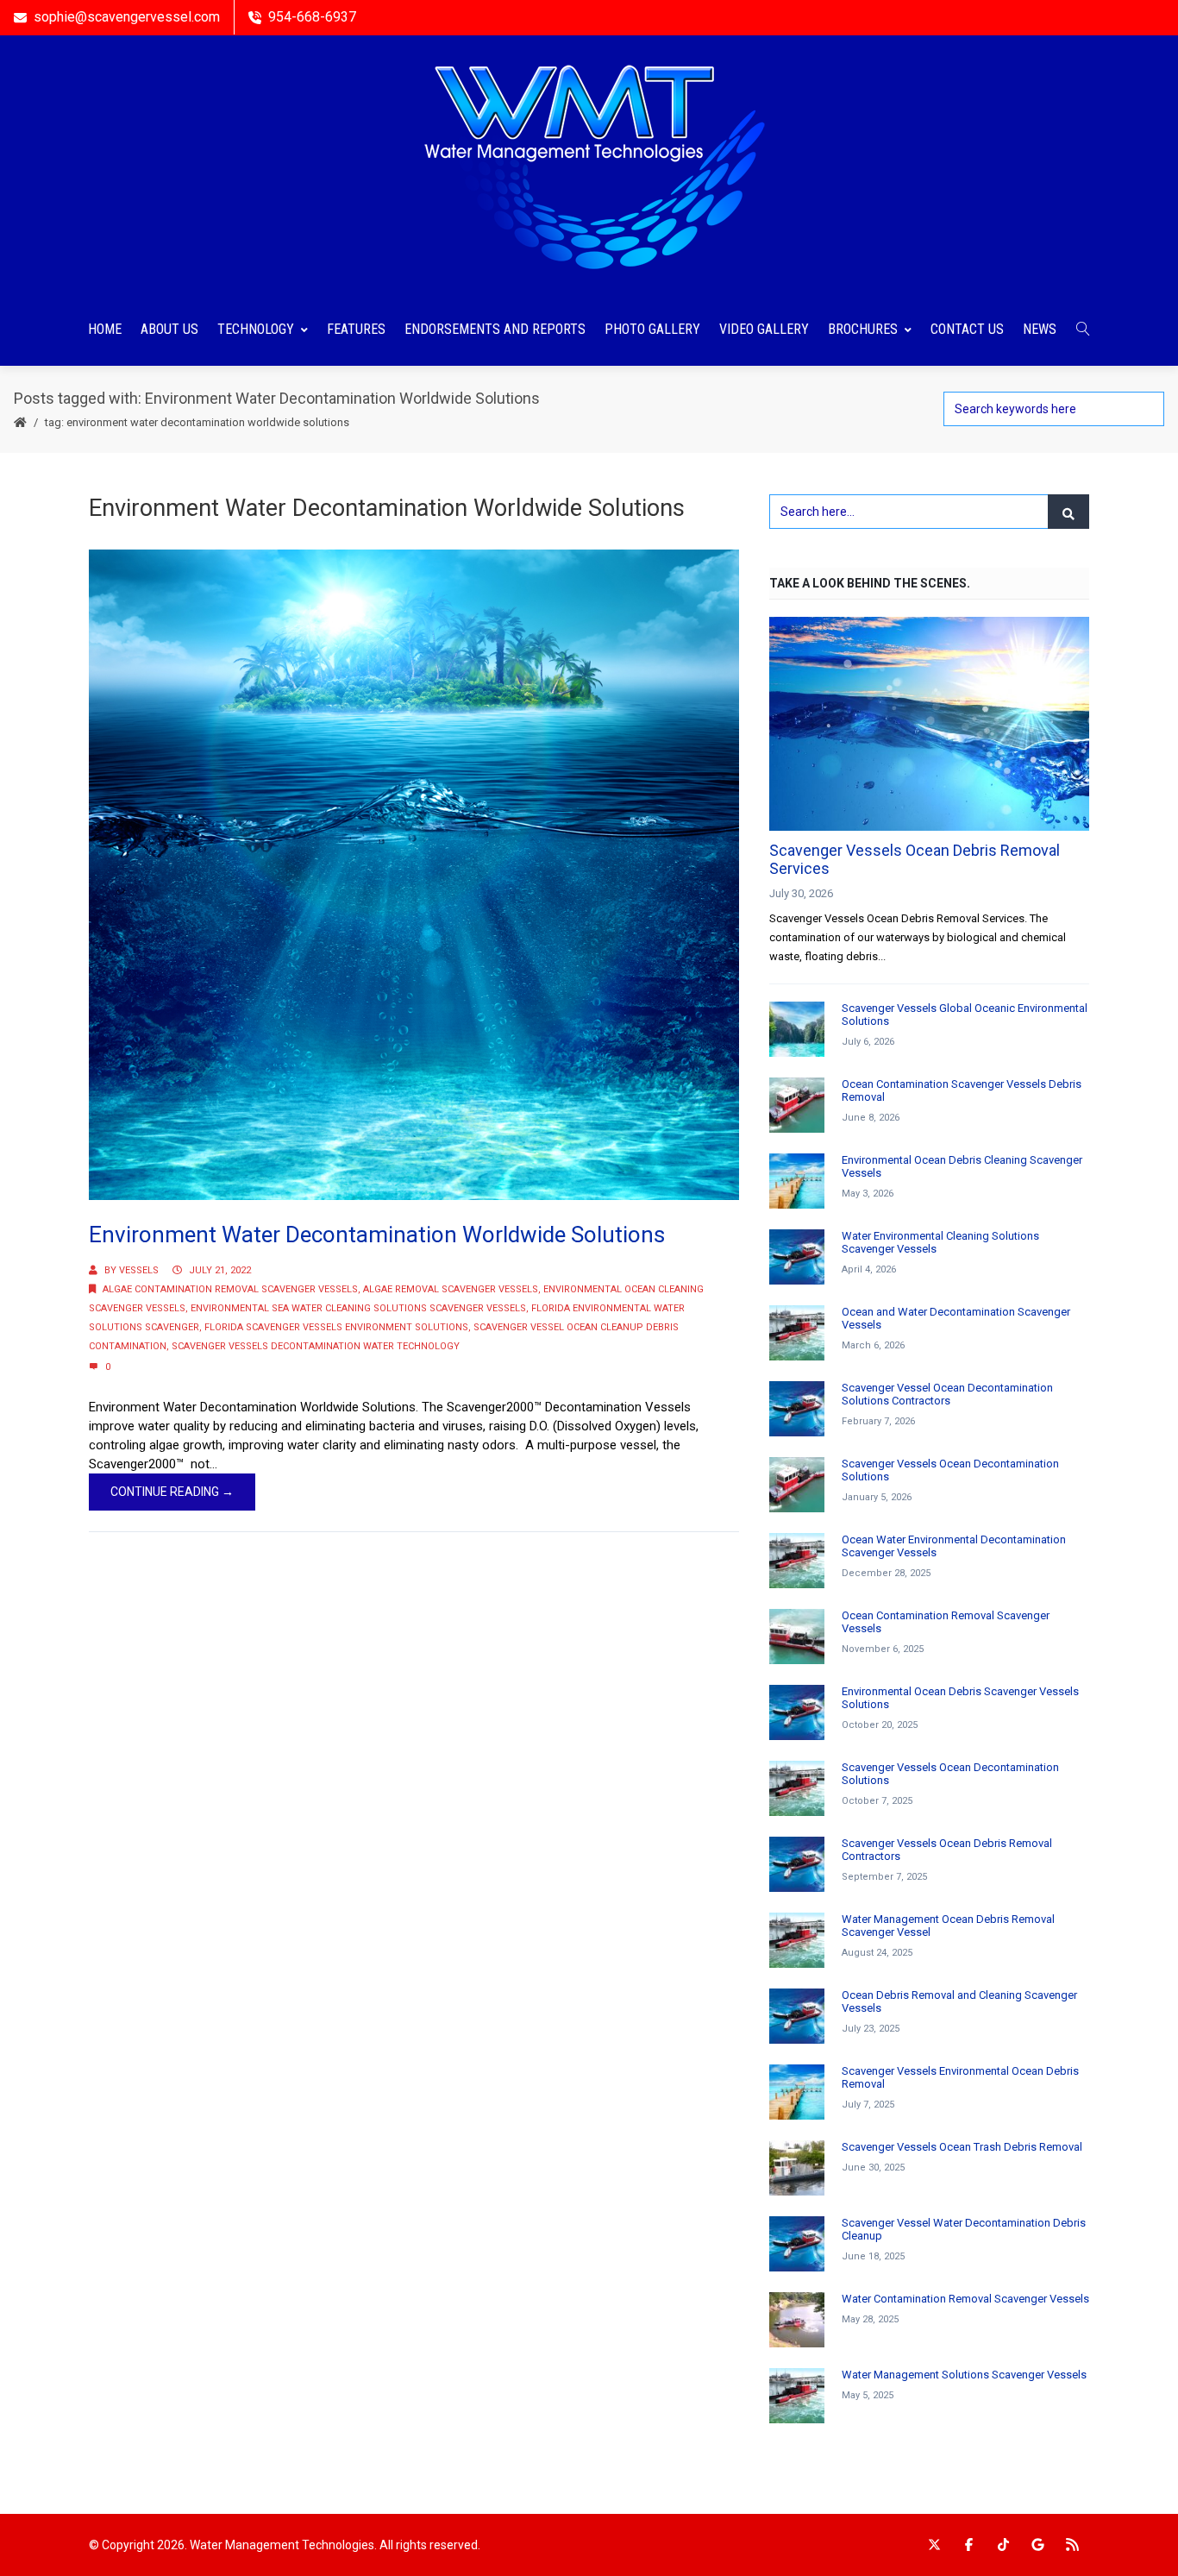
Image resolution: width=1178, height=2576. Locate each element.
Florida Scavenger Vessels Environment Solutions (336, 1327)
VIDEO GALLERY (764, 329)
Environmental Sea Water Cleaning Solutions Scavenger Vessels (358, 1308)
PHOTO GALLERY (652, 329)
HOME (105, 329)
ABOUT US (169, 329)
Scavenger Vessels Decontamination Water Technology (316, 1346)
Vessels (139, 1270)
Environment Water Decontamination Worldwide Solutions (377, 1235)
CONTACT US (967, 329)
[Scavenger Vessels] (589, 165)
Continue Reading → (172, 1492)
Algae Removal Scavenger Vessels (451, 1289)
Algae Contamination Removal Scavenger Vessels (230, 1289)
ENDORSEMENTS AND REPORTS (495, 329)
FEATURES (356, 329)
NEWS (1040, 329)
